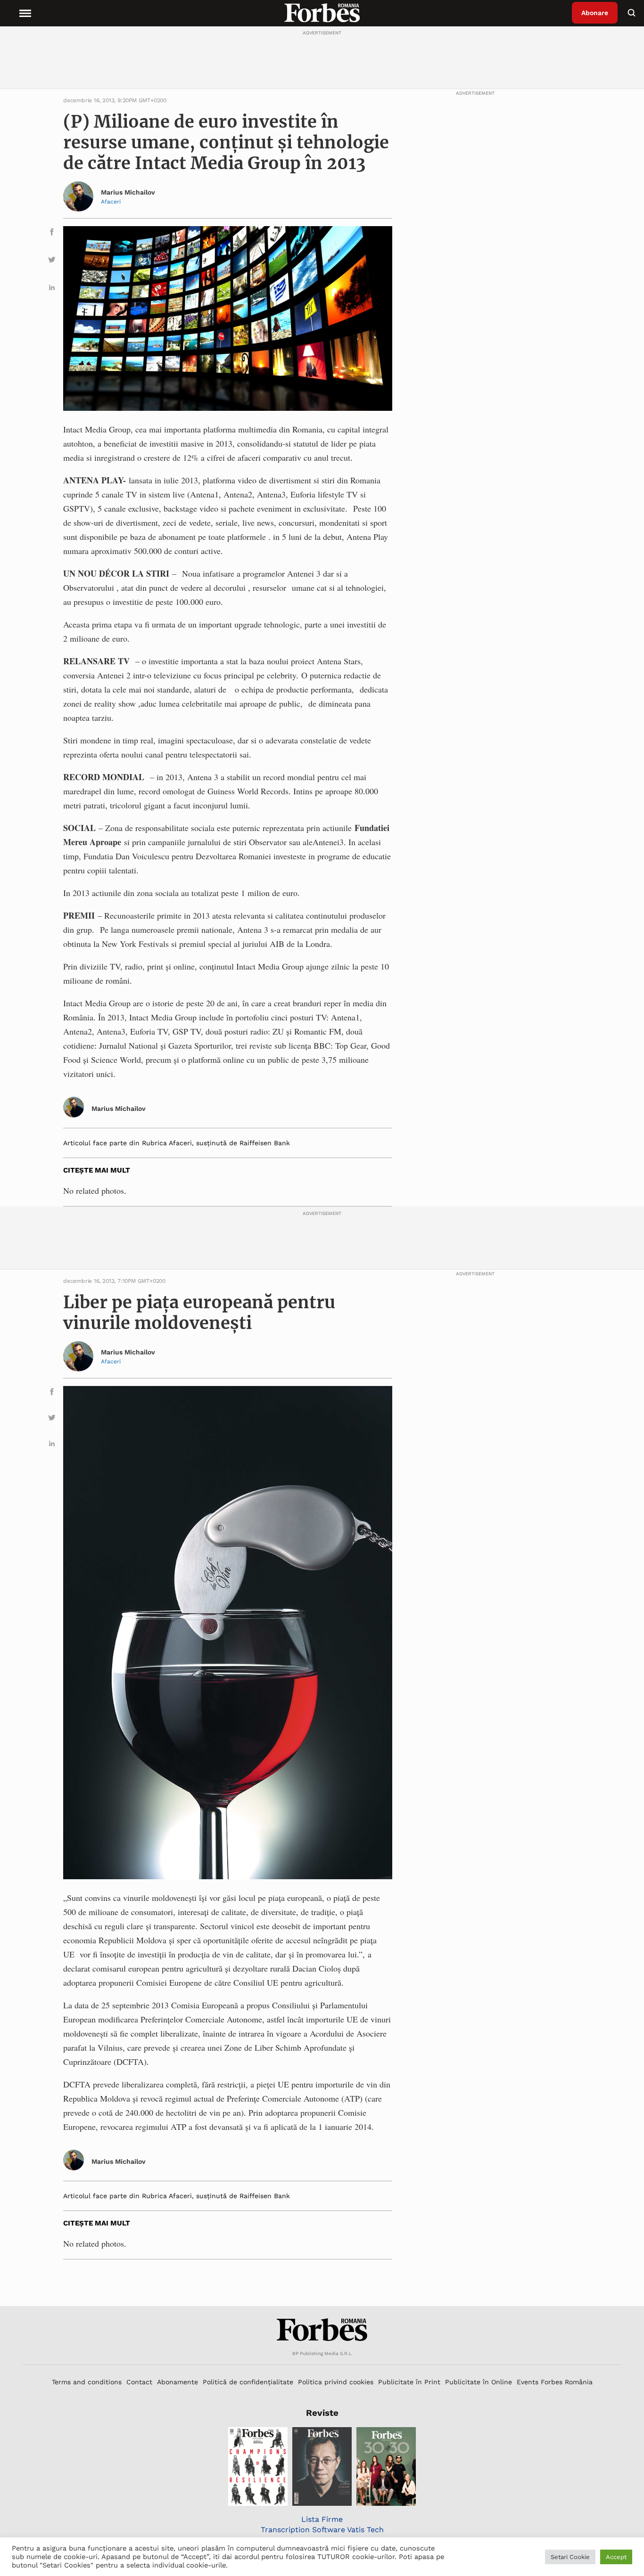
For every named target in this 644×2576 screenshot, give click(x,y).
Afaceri (111, 202)
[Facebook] (52, 233)
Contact (139, 2382)
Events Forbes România (555, 2382)
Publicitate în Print (409, 2382)
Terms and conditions (87, 2382)
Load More (322, 2283)
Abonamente (178, 2382)
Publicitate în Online (479, 2382)
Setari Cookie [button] (570, 2557)
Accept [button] (616, 2557)
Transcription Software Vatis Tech (322, 2530)
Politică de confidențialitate (248, 2382)
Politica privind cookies (336, 2382)
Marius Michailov (128, 192)
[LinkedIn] (52, 289)
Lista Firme (322, 2519)
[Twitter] (52, 261)
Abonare (595, 13)
